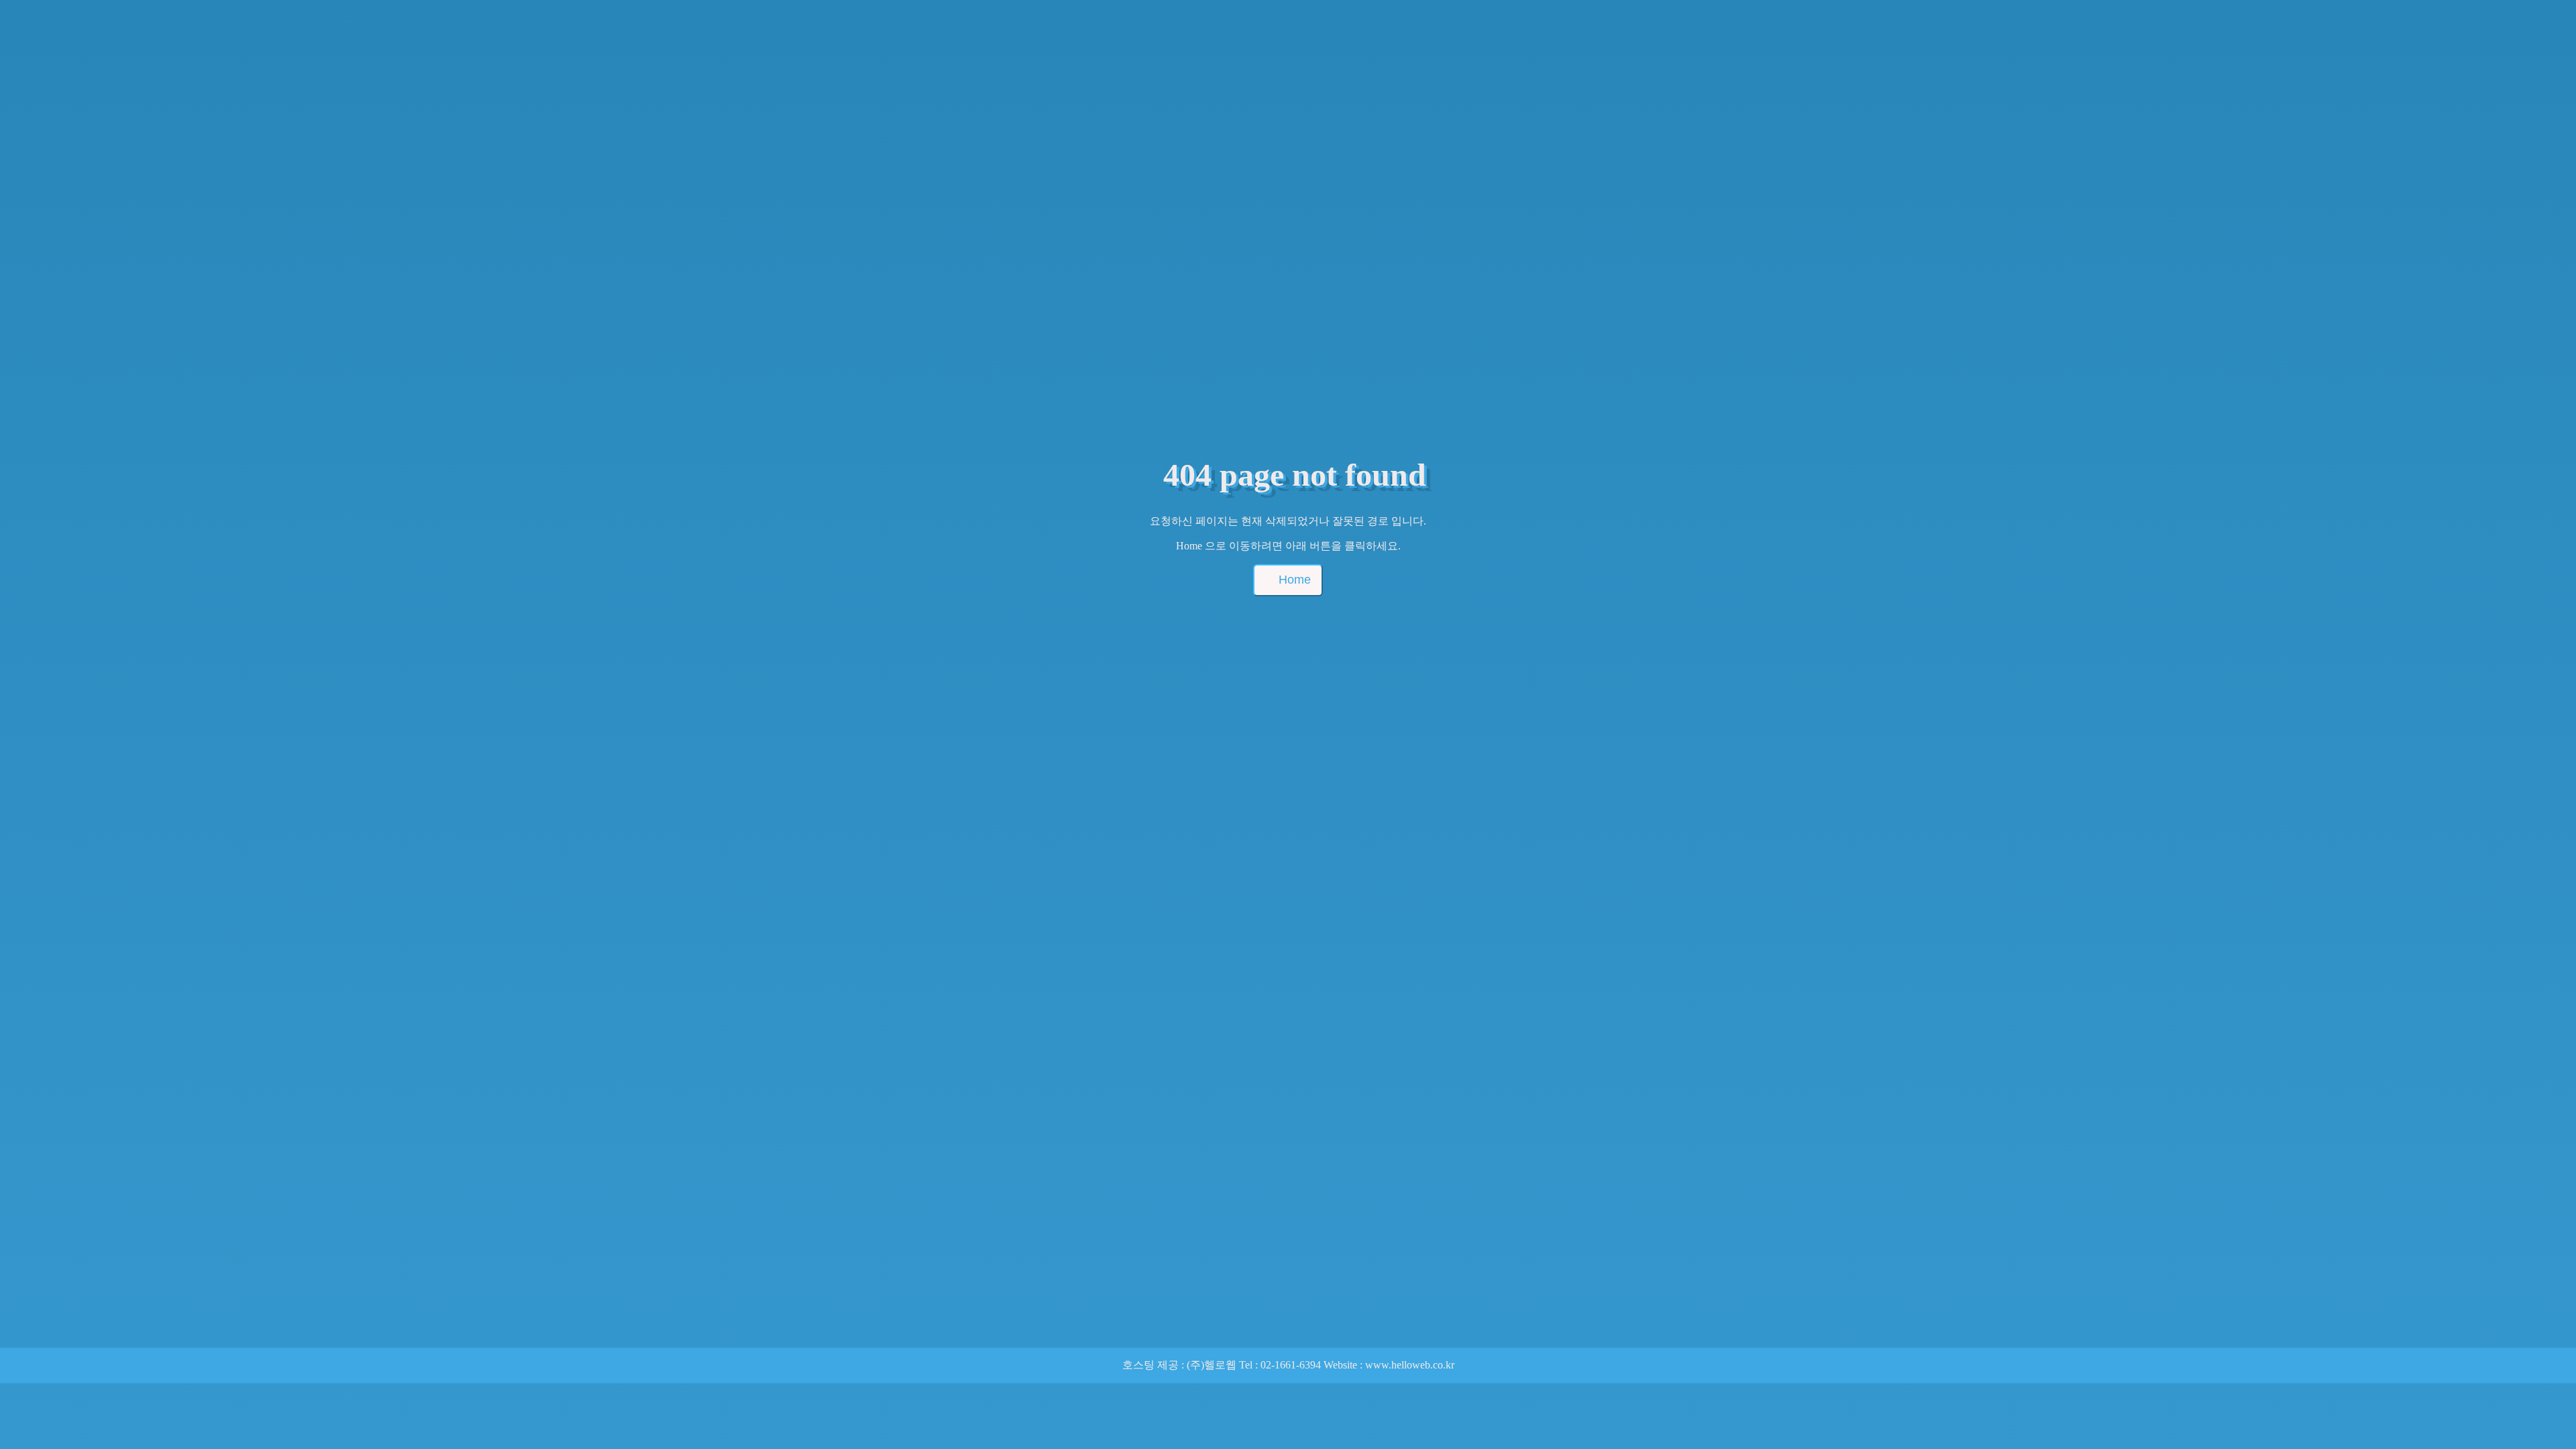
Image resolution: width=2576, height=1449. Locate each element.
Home (1295, 580)
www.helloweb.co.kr (1410, 1365)
